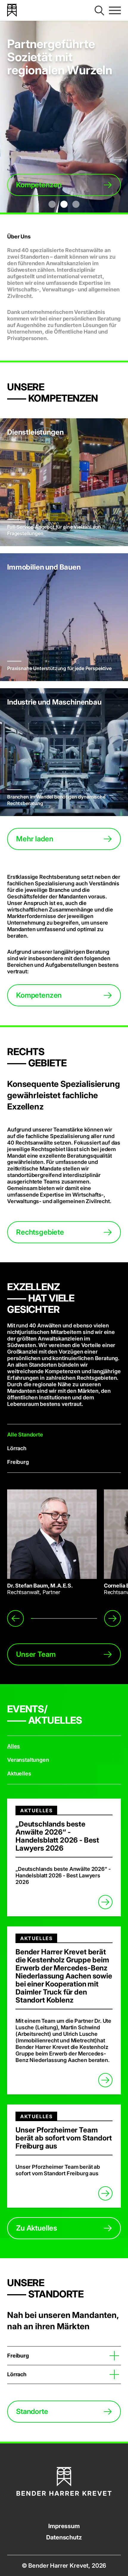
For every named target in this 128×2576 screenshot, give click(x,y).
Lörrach (17, 1448)
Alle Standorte (25, 1435)
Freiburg (18, 1462)
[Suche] (99, 10)
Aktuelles (19, 1773)
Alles (14, 1746)
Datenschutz (64, 2537)
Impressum (64, 2526)
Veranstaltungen (28, 1760)
